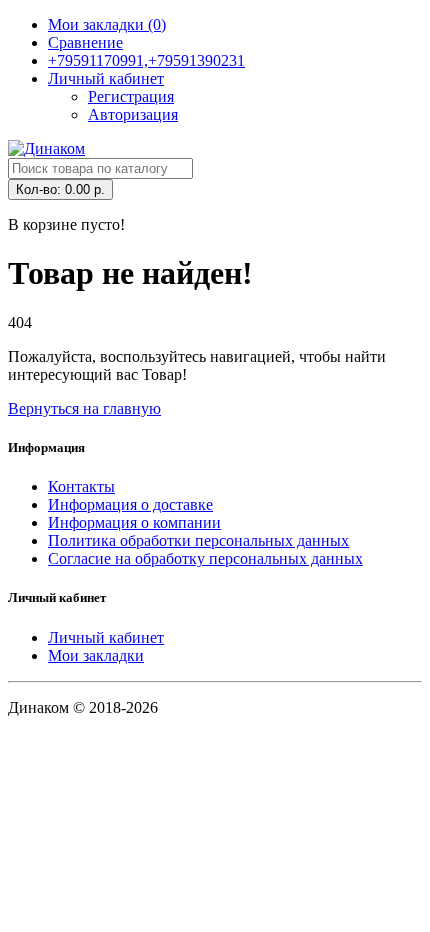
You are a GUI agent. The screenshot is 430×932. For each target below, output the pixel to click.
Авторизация (133, 114)
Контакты (81, 486)
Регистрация (131, 96)
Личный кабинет (106, 637)
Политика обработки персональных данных (198, 540)
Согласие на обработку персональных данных (205, 558)
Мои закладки (96, 655)
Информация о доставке (130, 504)
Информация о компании (134, 522)
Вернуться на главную (84, 408)
